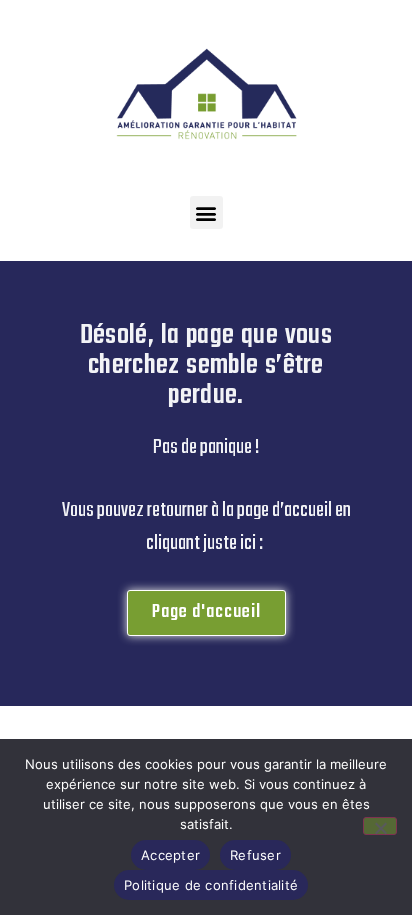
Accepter (170, 855)
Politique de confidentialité (211, 885)
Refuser (255, 855)
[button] (206, 212)
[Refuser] (380, 826)
